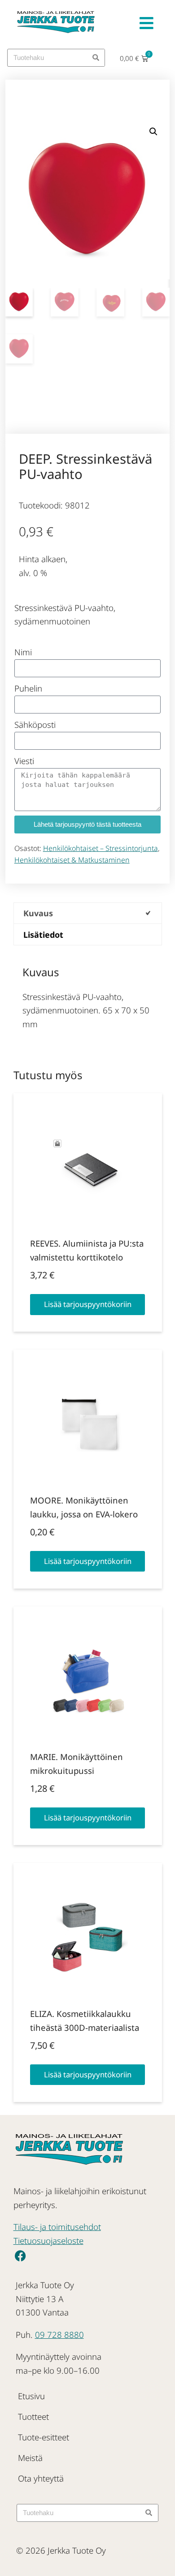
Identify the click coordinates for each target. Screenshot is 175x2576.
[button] (153, 132)
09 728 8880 (59, 2335)
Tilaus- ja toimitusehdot (57, 2227)
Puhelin (28, 688)
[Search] (96, 58)
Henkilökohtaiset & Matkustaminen (72, 860)
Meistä (30, 2458)
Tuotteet (33, 2416)
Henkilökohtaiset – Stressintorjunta (101, 848)
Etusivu (31, 2396)
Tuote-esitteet (44, 2437)
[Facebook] (20, 2256)
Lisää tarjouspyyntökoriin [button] (88, 1304)
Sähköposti (35, 724)
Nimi (23, 652)
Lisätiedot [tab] (43, 935)
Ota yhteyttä (41, 2478)
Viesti (24, 761)
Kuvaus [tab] (38, 913)
